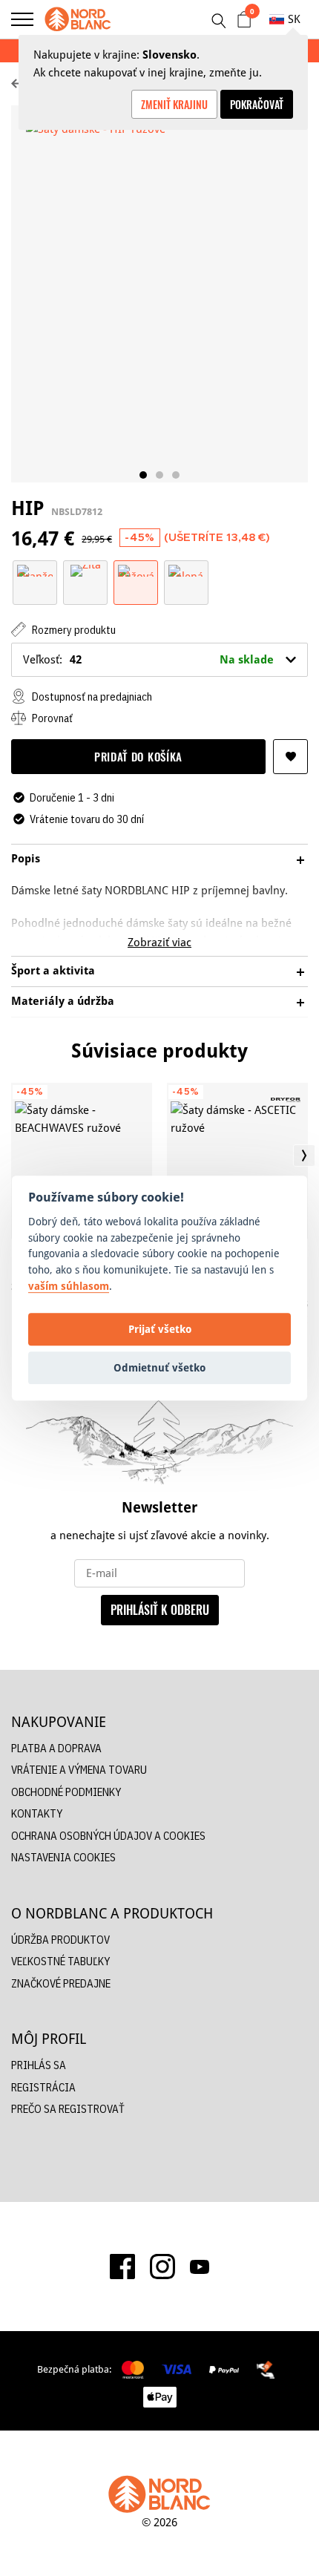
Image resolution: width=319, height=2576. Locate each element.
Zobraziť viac (159, 942)
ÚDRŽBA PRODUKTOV (60, 1940)
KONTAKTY (37, 1813)
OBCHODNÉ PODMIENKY (66, 1792)
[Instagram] (162, 2267)
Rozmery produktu (73, 630)
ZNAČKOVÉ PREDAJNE (61, 1983)
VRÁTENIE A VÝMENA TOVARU (79, 1770)
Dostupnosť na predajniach (91, 697)
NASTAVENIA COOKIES (63, 1857)
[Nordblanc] (78, 19)
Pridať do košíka (138, 756)
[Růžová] (136, 570)
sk (294, 19)
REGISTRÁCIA (43, 2087)
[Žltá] (86, 570)
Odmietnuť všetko (159, 1367)
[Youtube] (200, 2267)
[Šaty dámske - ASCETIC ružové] (237, 1161)
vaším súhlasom (69, 1286)
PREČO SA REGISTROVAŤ (68, 2109)
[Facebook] (122, 2267)
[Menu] (22, 19)
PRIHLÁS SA (39, 2065)
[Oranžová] (35, 570)
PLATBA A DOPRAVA (56, 1748)
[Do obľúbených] (290, 757)
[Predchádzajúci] (15, 1156)
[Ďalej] (304, 1156)
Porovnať (51, 718)
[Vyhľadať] (218, 21)
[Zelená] (186, 570)
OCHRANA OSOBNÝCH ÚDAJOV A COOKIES (108, 1836)
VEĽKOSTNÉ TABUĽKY (60, 1961)
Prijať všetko (160, 1329)
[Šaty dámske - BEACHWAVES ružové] (82, 1161)
